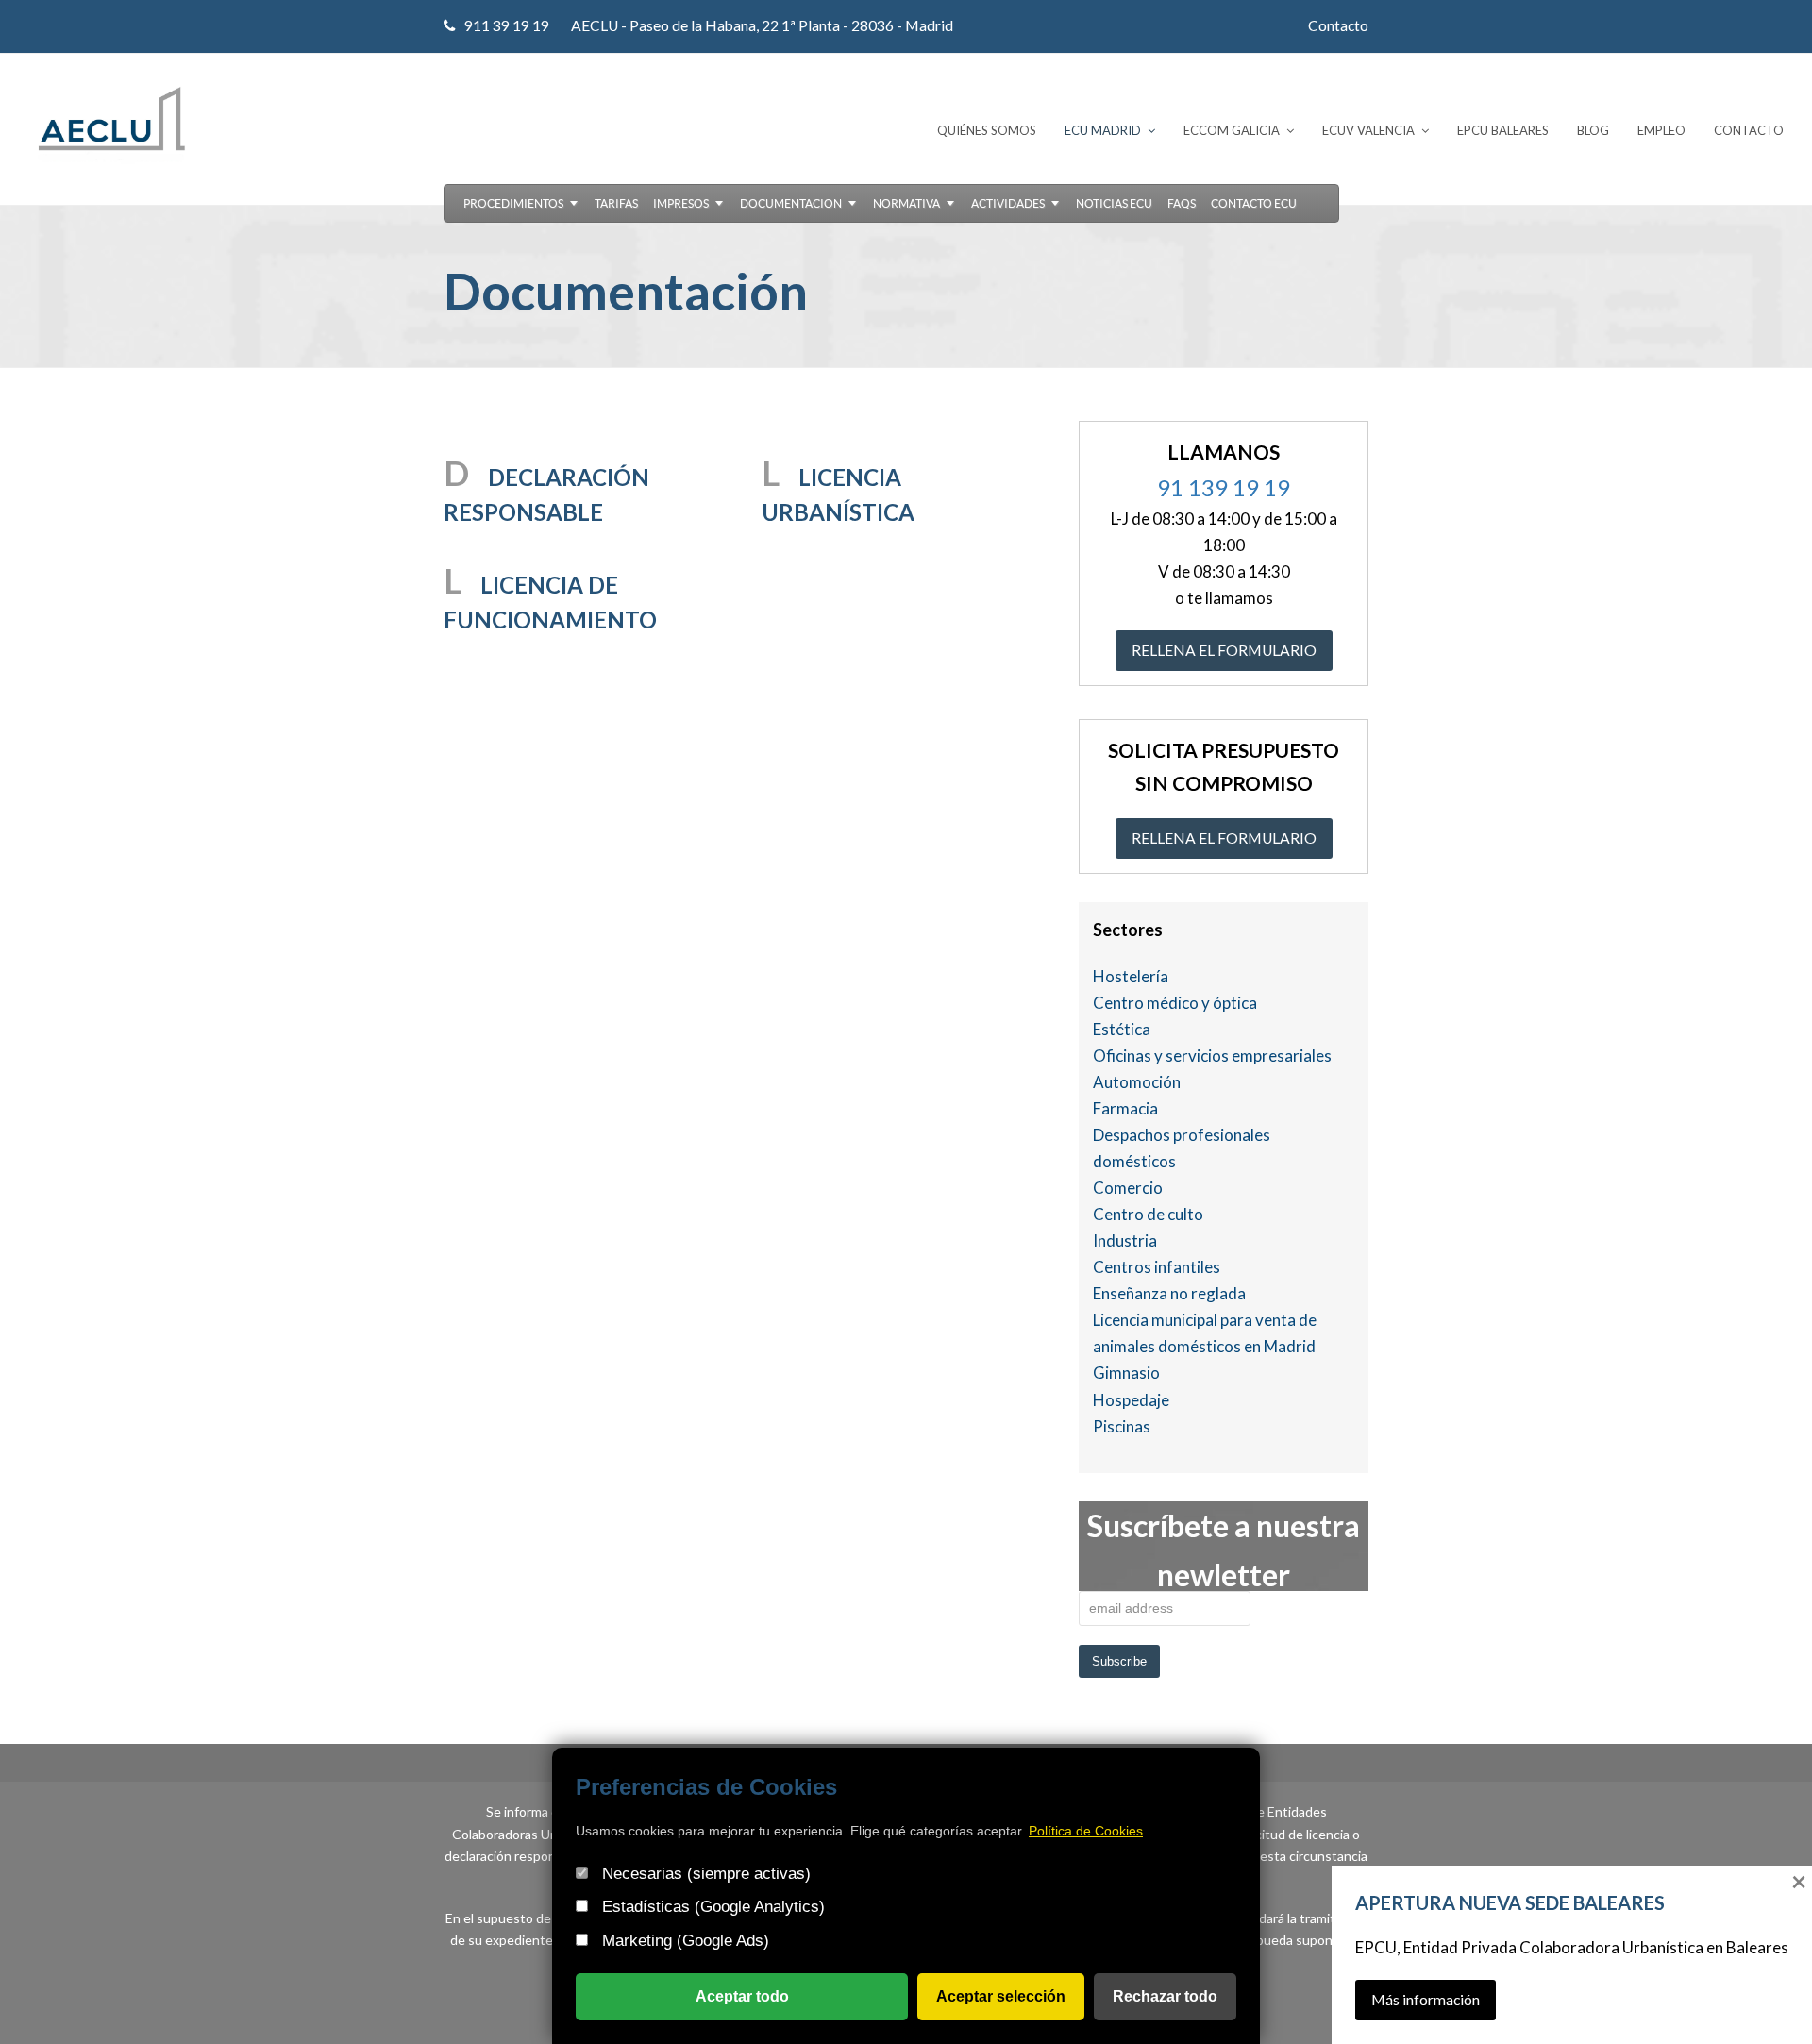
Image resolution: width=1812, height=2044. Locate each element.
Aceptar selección (1001, 1996)
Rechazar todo (1165, 1996)
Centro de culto (1148, 1214)
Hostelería (1131, 976)
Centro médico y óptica (1175, 1003)
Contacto (1338, 25)
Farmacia (1125, 1108)
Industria (1125, 1240)
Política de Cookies (1086, 1831)
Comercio (1128, 1188)
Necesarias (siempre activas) (704, 1873)
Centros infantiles (1157, 1267)
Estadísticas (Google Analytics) (711, 1907)
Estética (1122, 1029)
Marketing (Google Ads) (683, 1941)
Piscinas (1122, 1426)
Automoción (1137, 1082)
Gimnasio (1126, 1373)
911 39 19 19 (507, 25)
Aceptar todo (742, 1996)
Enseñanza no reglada (1169, 1293)
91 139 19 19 (1224, 487)
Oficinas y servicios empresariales (1212, 1056)
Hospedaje (1131, 1400)
